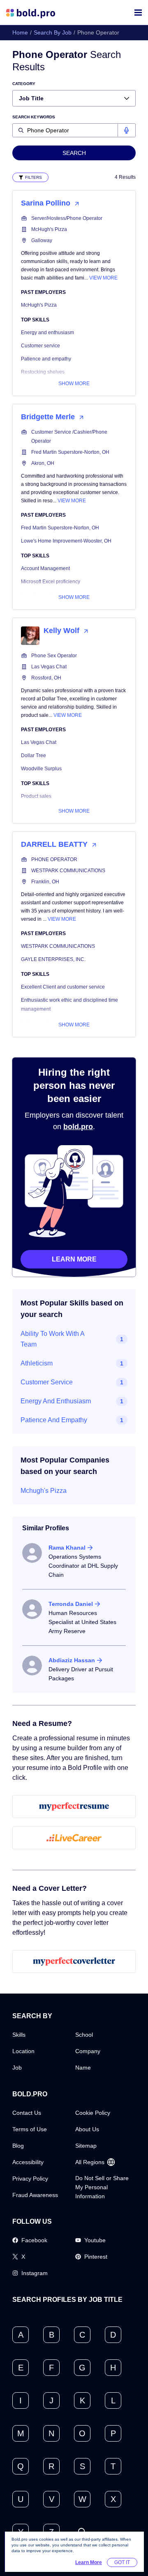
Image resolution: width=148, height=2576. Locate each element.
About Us (87, 2129)
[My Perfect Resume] (74, 1807)
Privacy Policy (30, 2179)
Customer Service (47, 1382)
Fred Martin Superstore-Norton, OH (70, 452)
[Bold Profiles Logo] (31, 13)
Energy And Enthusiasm (56, 1401)
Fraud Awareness (35, 2195)
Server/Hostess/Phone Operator (67, 218)
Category (24, 84)
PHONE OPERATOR (54, 859)
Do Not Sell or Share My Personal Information (102, 2187)
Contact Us (27, 2113)
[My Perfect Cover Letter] (74, 1961)
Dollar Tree (34, 755)
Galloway (42, 240)
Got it (122, 2562)
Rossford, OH (46, 678)
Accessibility (28, 2162)
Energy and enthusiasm (47, 333)
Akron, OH (43, 463)
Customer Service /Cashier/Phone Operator (69, 437)
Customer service (40, 346)
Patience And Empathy (54, 1420)
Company (88, 2051)
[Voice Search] (126, 130)
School (84, 2035)
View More (103, 278)
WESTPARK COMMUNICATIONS (68, 871)
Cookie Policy (93, 2113)
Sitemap (86, 2146)
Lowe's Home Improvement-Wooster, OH (66, 541)
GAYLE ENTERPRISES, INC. (53, 959)
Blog (18, 2146)
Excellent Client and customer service (63, 987)
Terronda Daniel (71, 1604)
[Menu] (138, 13)
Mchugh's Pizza (44, 1491)
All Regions (90, 2162)
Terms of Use (30, 2129)
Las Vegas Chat (49, 667)
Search (74, 153)
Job (17, 2068)
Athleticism (37, 1363)
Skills (19, 2035)
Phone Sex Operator (54, 656)
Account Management (45, 568)
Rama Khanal (67, 1548)
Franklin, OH (45, 882)
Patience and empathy (46, 359)
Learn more (74, 1259)
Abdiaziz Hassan (72, 1660)
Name (83, 2068)
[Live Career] (74, 1838)
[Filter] (30, 177)
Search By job (53, 32)
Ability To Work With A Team (52, 1339)
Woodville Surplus (41, 769)
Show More (74, 384)
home (20, 32)
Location (23, 2051)
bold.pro (78, 1127)
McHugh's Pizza (49, 229)
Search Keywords (34, 117)
